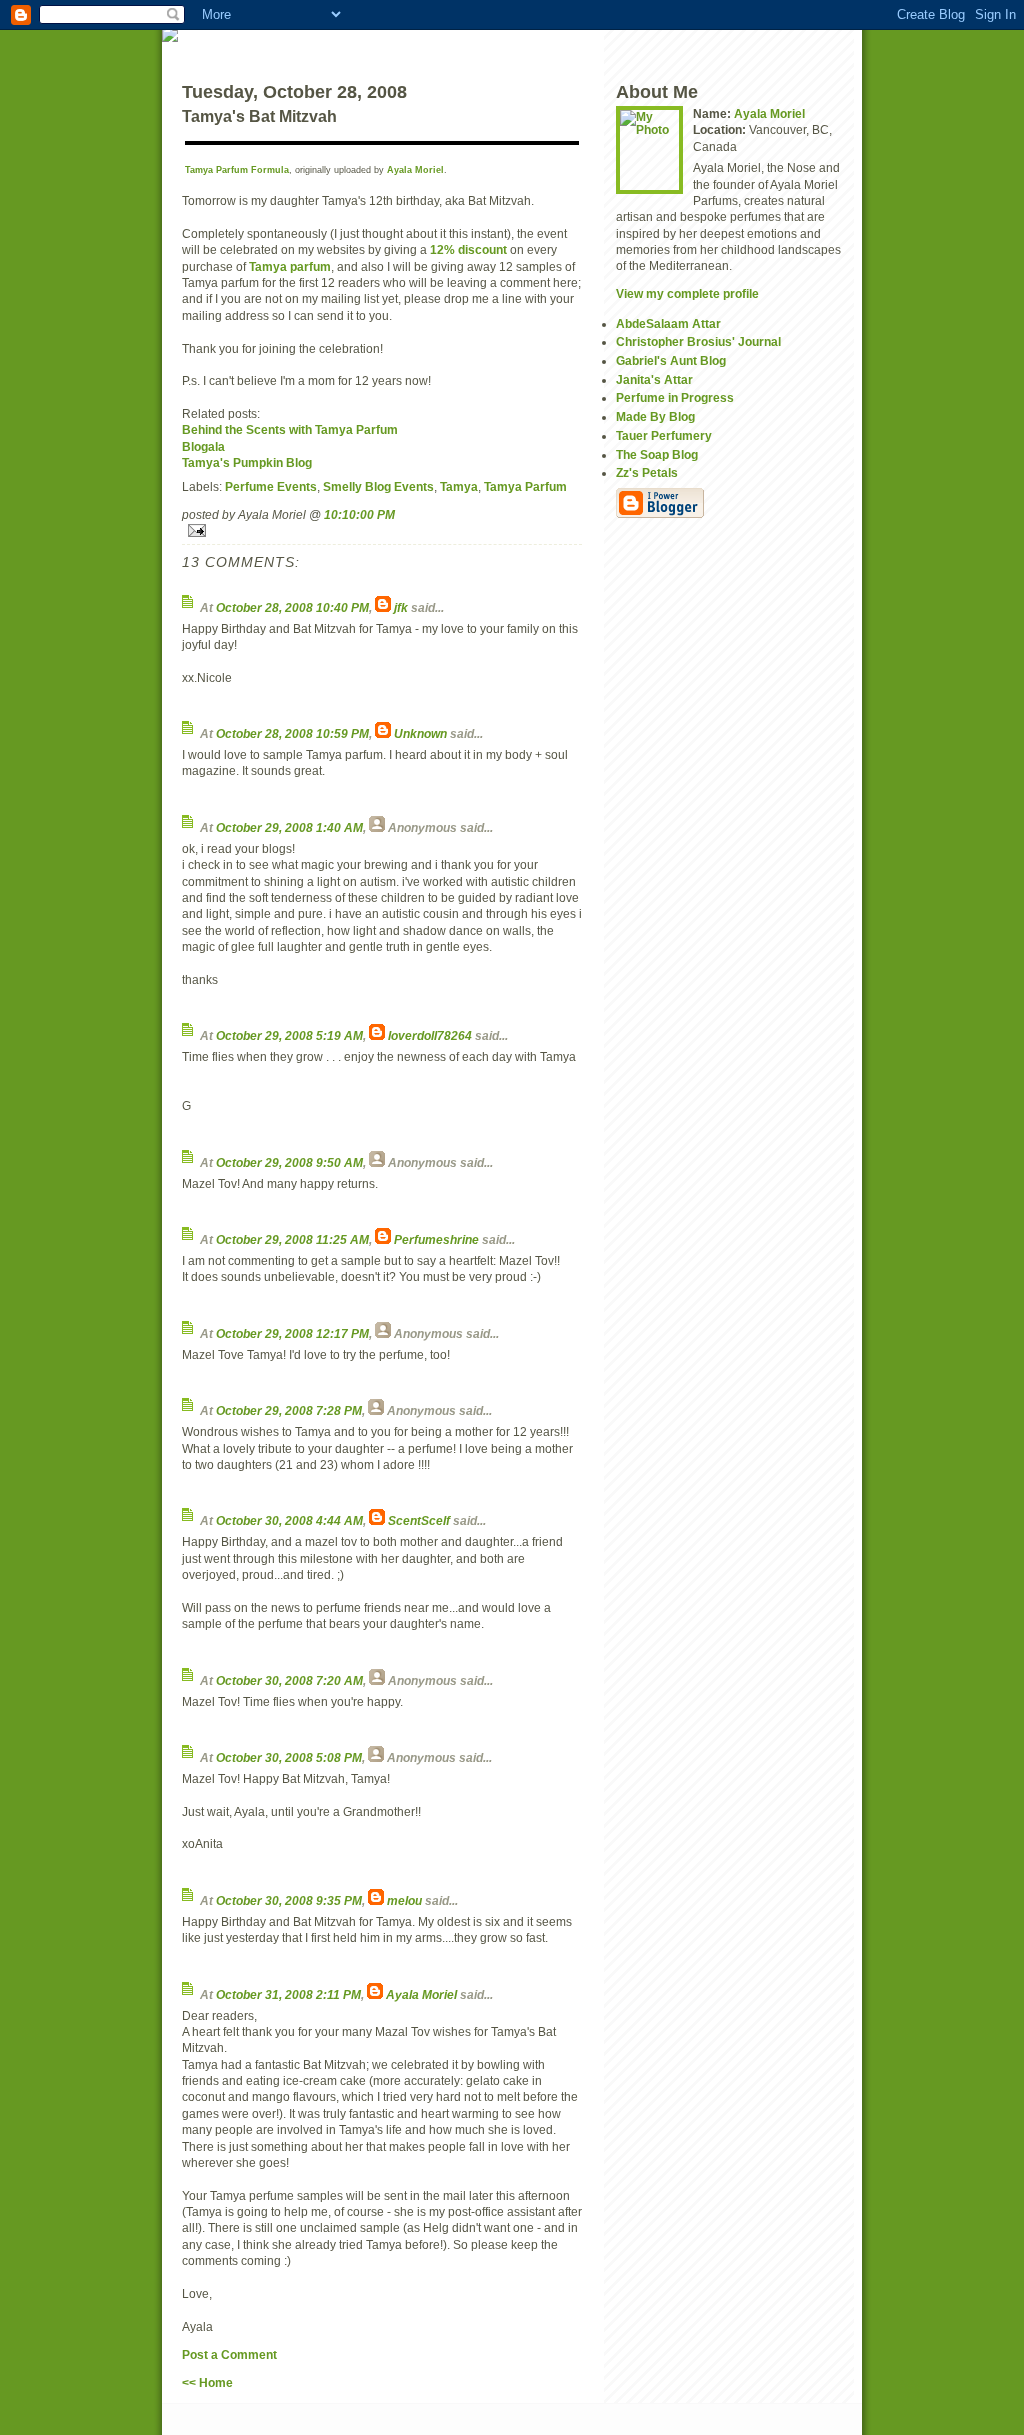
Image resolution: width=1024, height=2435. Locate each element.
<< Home (207, 2382)
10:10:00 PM (359, 514)
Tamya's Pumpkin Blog (247, 462)
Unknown (420, 733)
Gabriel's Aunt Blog (671, 360)
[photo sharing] (382, 143)
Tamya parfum (290, 266)
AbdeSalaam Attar (668, 323)
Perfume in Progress (675, 397)
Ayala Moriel (415, 170)
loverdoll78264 (430, 1035)
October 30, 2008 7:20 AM (289, 1680)
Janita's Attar (654, 379)
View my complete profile (687, 293)
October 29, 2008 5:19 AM (289, 1035)
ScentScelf (419, 1520)
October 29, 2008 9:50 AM (289, 1162)
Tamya (459, 486)
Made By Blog (655, 416)
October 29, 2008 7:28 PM (289, 1410)
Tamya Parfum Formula (237, 170)
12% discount (468, 249)
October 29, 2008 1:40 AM (289, 827)
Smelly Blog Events (378, 486)
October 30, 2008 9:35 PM (289, 1900)
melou (404, 1900)
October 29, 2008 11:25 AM (292, 1239)
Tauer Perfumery (664, 435)
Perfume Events (271, 486)
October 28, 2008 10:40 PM (292, 607)
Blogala (203, 446)
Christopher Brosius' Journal (698, 341)
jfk (401, 607)
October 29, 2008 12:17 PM (292, 1333)
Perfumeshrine (436, 1239)
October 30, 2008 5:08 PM (289, 1757)
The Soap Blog (657, 454)
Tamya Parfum (525, 486)
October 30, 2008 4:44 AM (289, 1520)
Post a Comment (229, 2354)
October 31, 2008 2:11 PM (288, 1994)
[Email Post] (382, 530)
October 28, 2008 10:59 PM (292, 733)
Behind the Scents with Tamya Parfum (290, 429)
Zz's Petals (647, 472)
